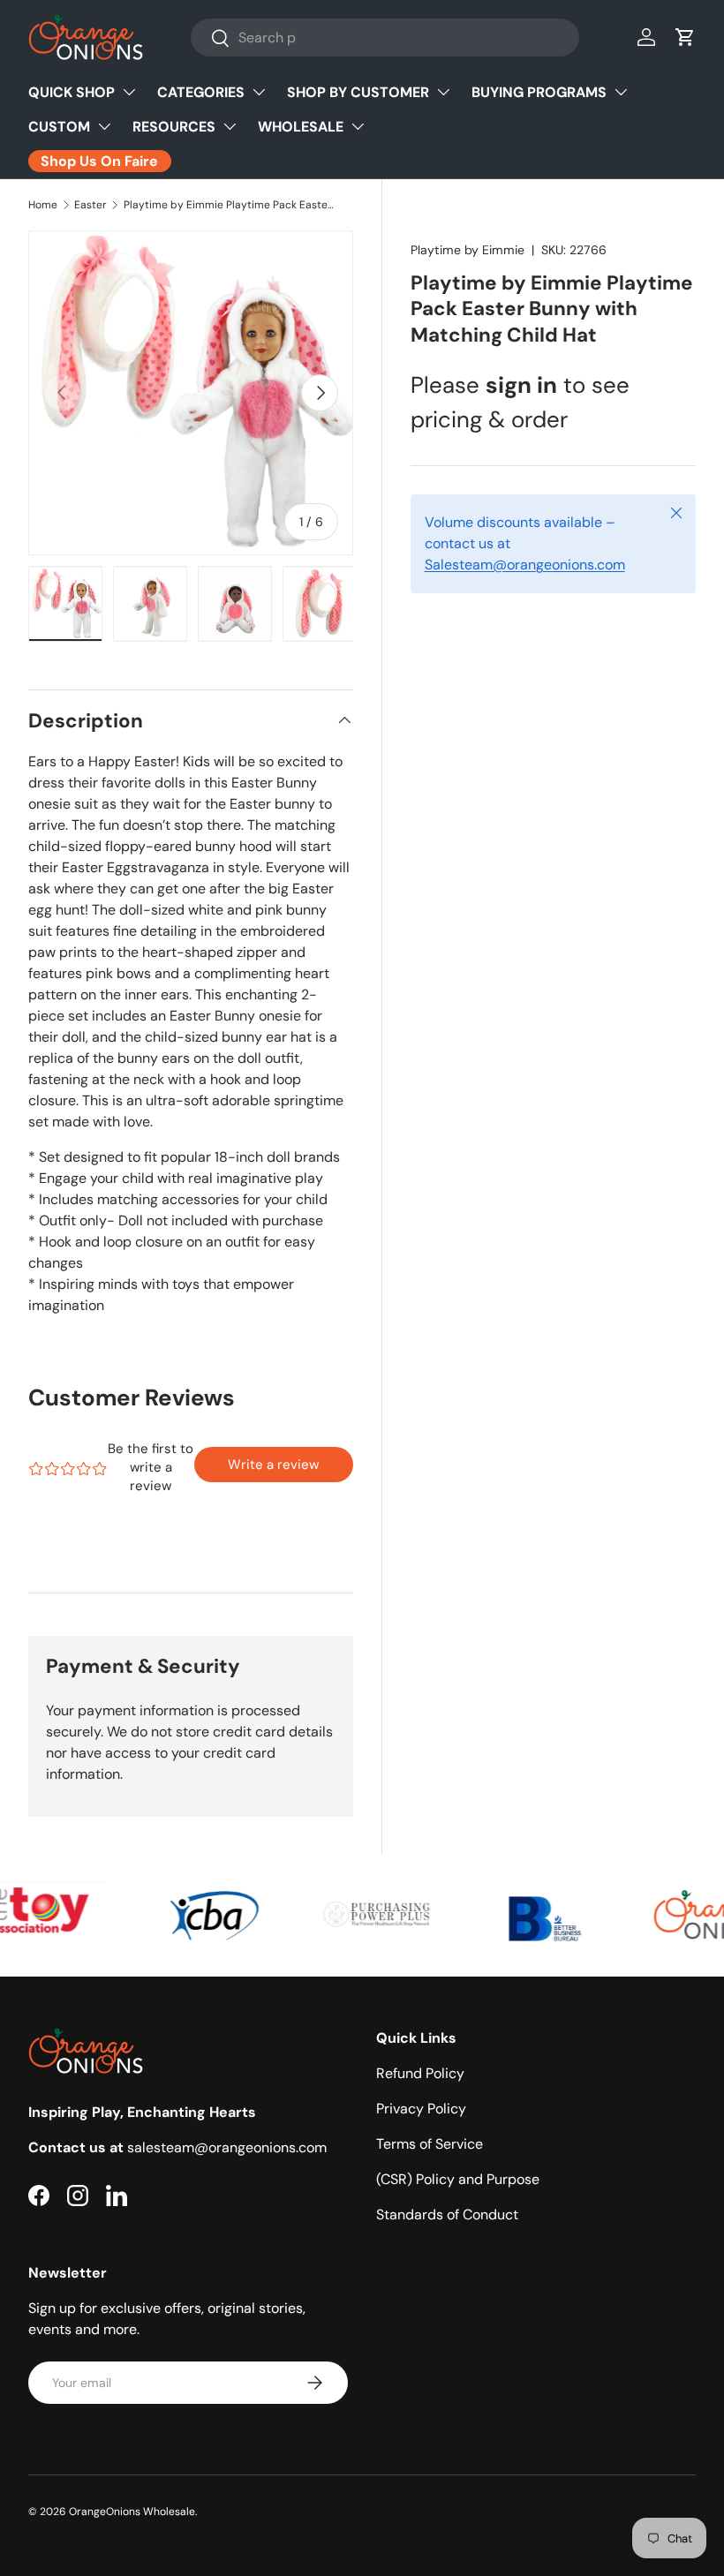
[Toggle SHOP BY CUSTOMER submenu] (443, 92)
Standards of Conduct (447, 2214)
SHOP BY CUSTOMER (358, 92)
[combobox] (385, 38)
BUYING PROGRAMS (539, 92)
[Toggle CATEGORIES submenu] (259, 92)
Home (43, 205)
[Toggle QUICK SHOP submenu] (129, 92)
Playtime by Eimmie (468, 250)
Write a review (273, 1465)
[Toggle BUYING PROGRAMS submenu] (621, 92)
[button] (685, 37)
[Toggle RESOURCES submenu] (230, 126)
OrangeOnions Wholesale (132, 2512)
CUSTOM (59, 127)
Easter (90, 205)
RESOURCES (174, 127)
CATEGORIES (201, 92)
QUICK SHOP (72, 92)
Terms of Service (430, 2144)
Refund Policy (420, 2073)
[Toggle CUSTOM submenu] (104, 126)
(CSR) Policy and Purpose (458, 2179)
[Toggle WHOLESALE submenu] (358, 126)
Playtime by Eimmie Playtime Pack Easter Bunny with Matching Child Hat (230, 205)
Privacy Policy (421, 2109)
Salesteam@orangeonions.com (525, 565)
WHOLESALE (301, 127)
